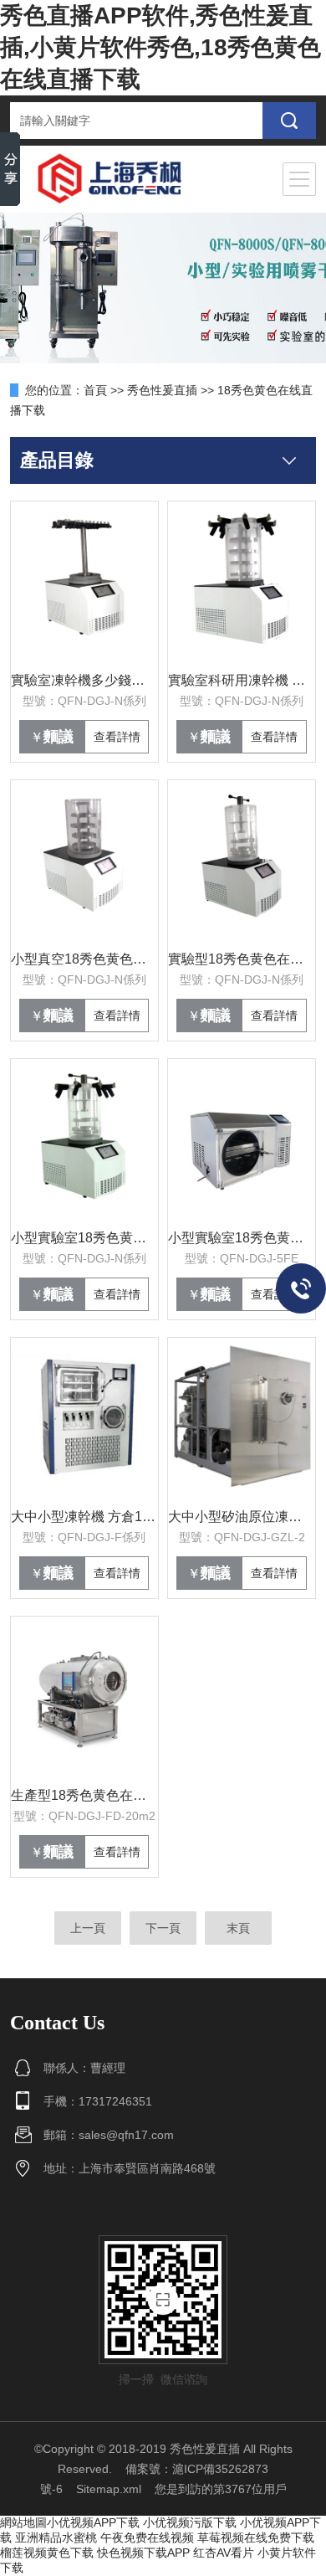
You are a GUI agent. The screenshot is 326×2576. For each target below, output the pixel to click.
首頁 (95, 390)
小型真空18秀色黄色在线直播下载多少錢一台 (84, 959)
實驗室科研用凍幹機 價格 (242, 680)
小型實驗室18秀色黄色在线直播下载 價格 (242, 1238)
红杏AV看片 (224, 2553)
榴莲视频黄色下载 (47, 2553)
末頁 (238, 1928)
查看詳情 (117, 737)
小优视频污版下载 (190, 2522)
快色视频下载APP (143, 2553)
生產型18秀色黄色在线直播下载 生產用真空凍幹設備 (84, 1795)
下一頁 (163, 1928)
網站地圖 (23, 2522)
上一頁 (88, 1928)
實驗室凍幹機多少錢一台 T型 (84, 680)
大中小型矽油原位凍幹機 (242, 1517)
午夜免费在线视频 (147, 2537)
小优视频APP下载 (93, 2522)
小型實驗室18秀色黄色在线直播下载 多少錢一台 (84, 1238)
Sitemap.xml (109, 2489)
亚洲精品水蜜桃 (56, 2537)
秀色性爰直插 (162, 390)
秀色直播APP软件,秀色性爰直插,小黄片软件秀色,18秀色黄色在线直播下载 (160, 47)
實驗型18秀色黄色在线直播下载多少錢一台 (242, 959)
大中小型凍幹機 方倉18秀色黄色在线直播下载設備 (84, 1517)
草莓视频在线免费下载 (256, 2537)
